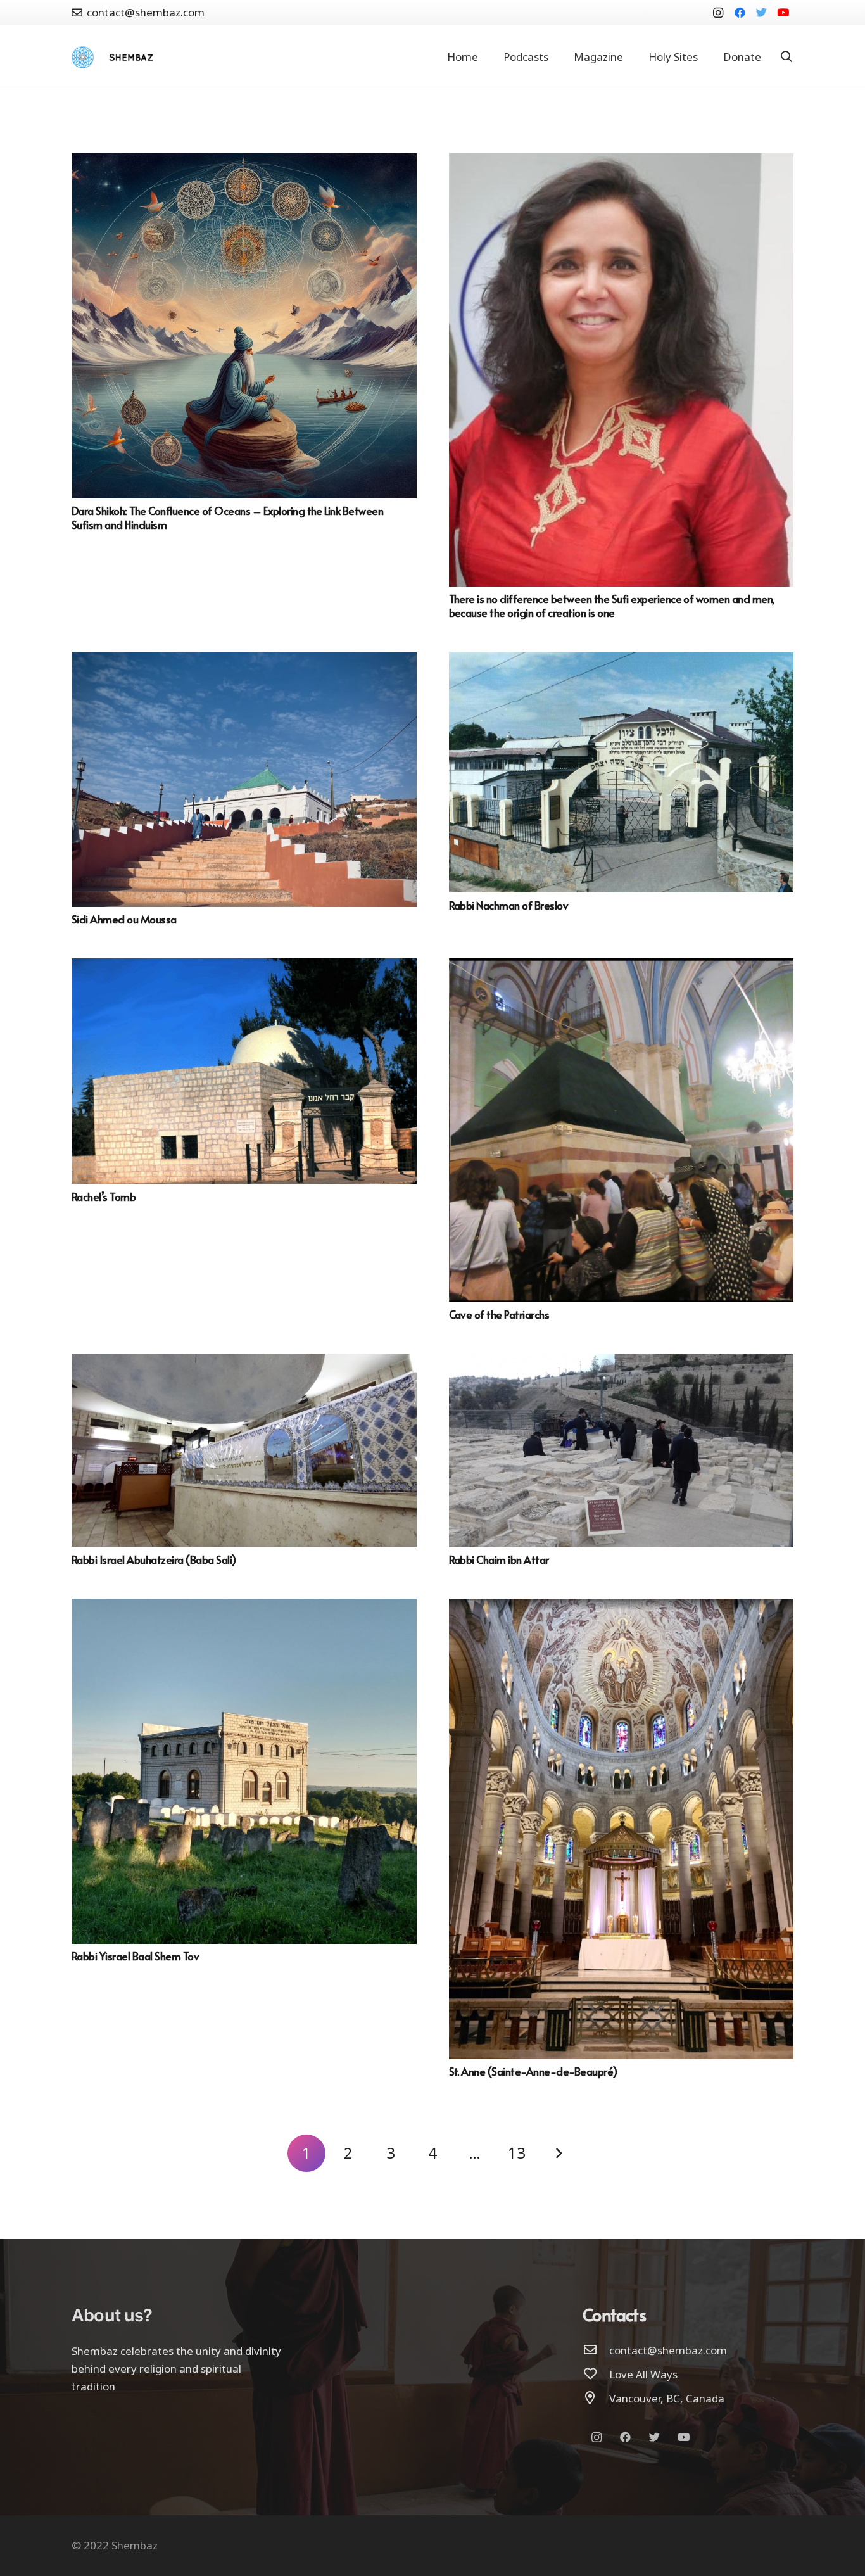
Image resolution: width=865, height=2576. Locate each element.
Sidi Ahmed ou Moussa (124, 919)
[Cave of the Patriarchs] (622, 967)
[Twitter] (761, 13)
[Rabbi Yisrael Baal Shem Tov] (244, 1607)
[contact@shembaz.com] (596, 2351)
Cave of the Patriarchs (499, 1314)
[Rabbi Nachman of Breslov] (622, 660)
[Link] (83, 57)
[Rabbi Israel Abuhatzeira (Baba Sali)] (244, 1362)
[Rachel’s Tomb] (244, 967)
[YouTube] (783, 13)
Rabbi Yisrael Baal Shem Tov (135, 1956)
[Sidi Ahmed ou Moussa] (244, 660)
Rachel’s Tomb (104, 1196)
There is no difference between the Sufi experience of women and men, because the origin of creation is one (612, 606)
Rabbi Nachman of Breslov (509, 905)
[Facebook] (740, 13)
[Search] (786, 57)
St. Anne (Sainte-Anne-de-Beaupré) (533, 2071)
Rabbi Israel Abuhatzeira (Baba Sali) (154, 1559)
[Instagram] (718, 13)
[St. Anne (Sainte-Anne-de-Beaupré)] (622, 1607)
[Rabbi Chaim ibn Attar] (622, 1362)
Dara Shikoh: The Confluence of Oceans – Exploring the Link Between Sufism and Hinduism (227, 517)
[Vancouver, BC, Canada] (596, 2399)
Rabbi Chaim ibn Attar (499, 1559)
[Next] (559, 2154)
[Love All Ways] (596, 2375)
